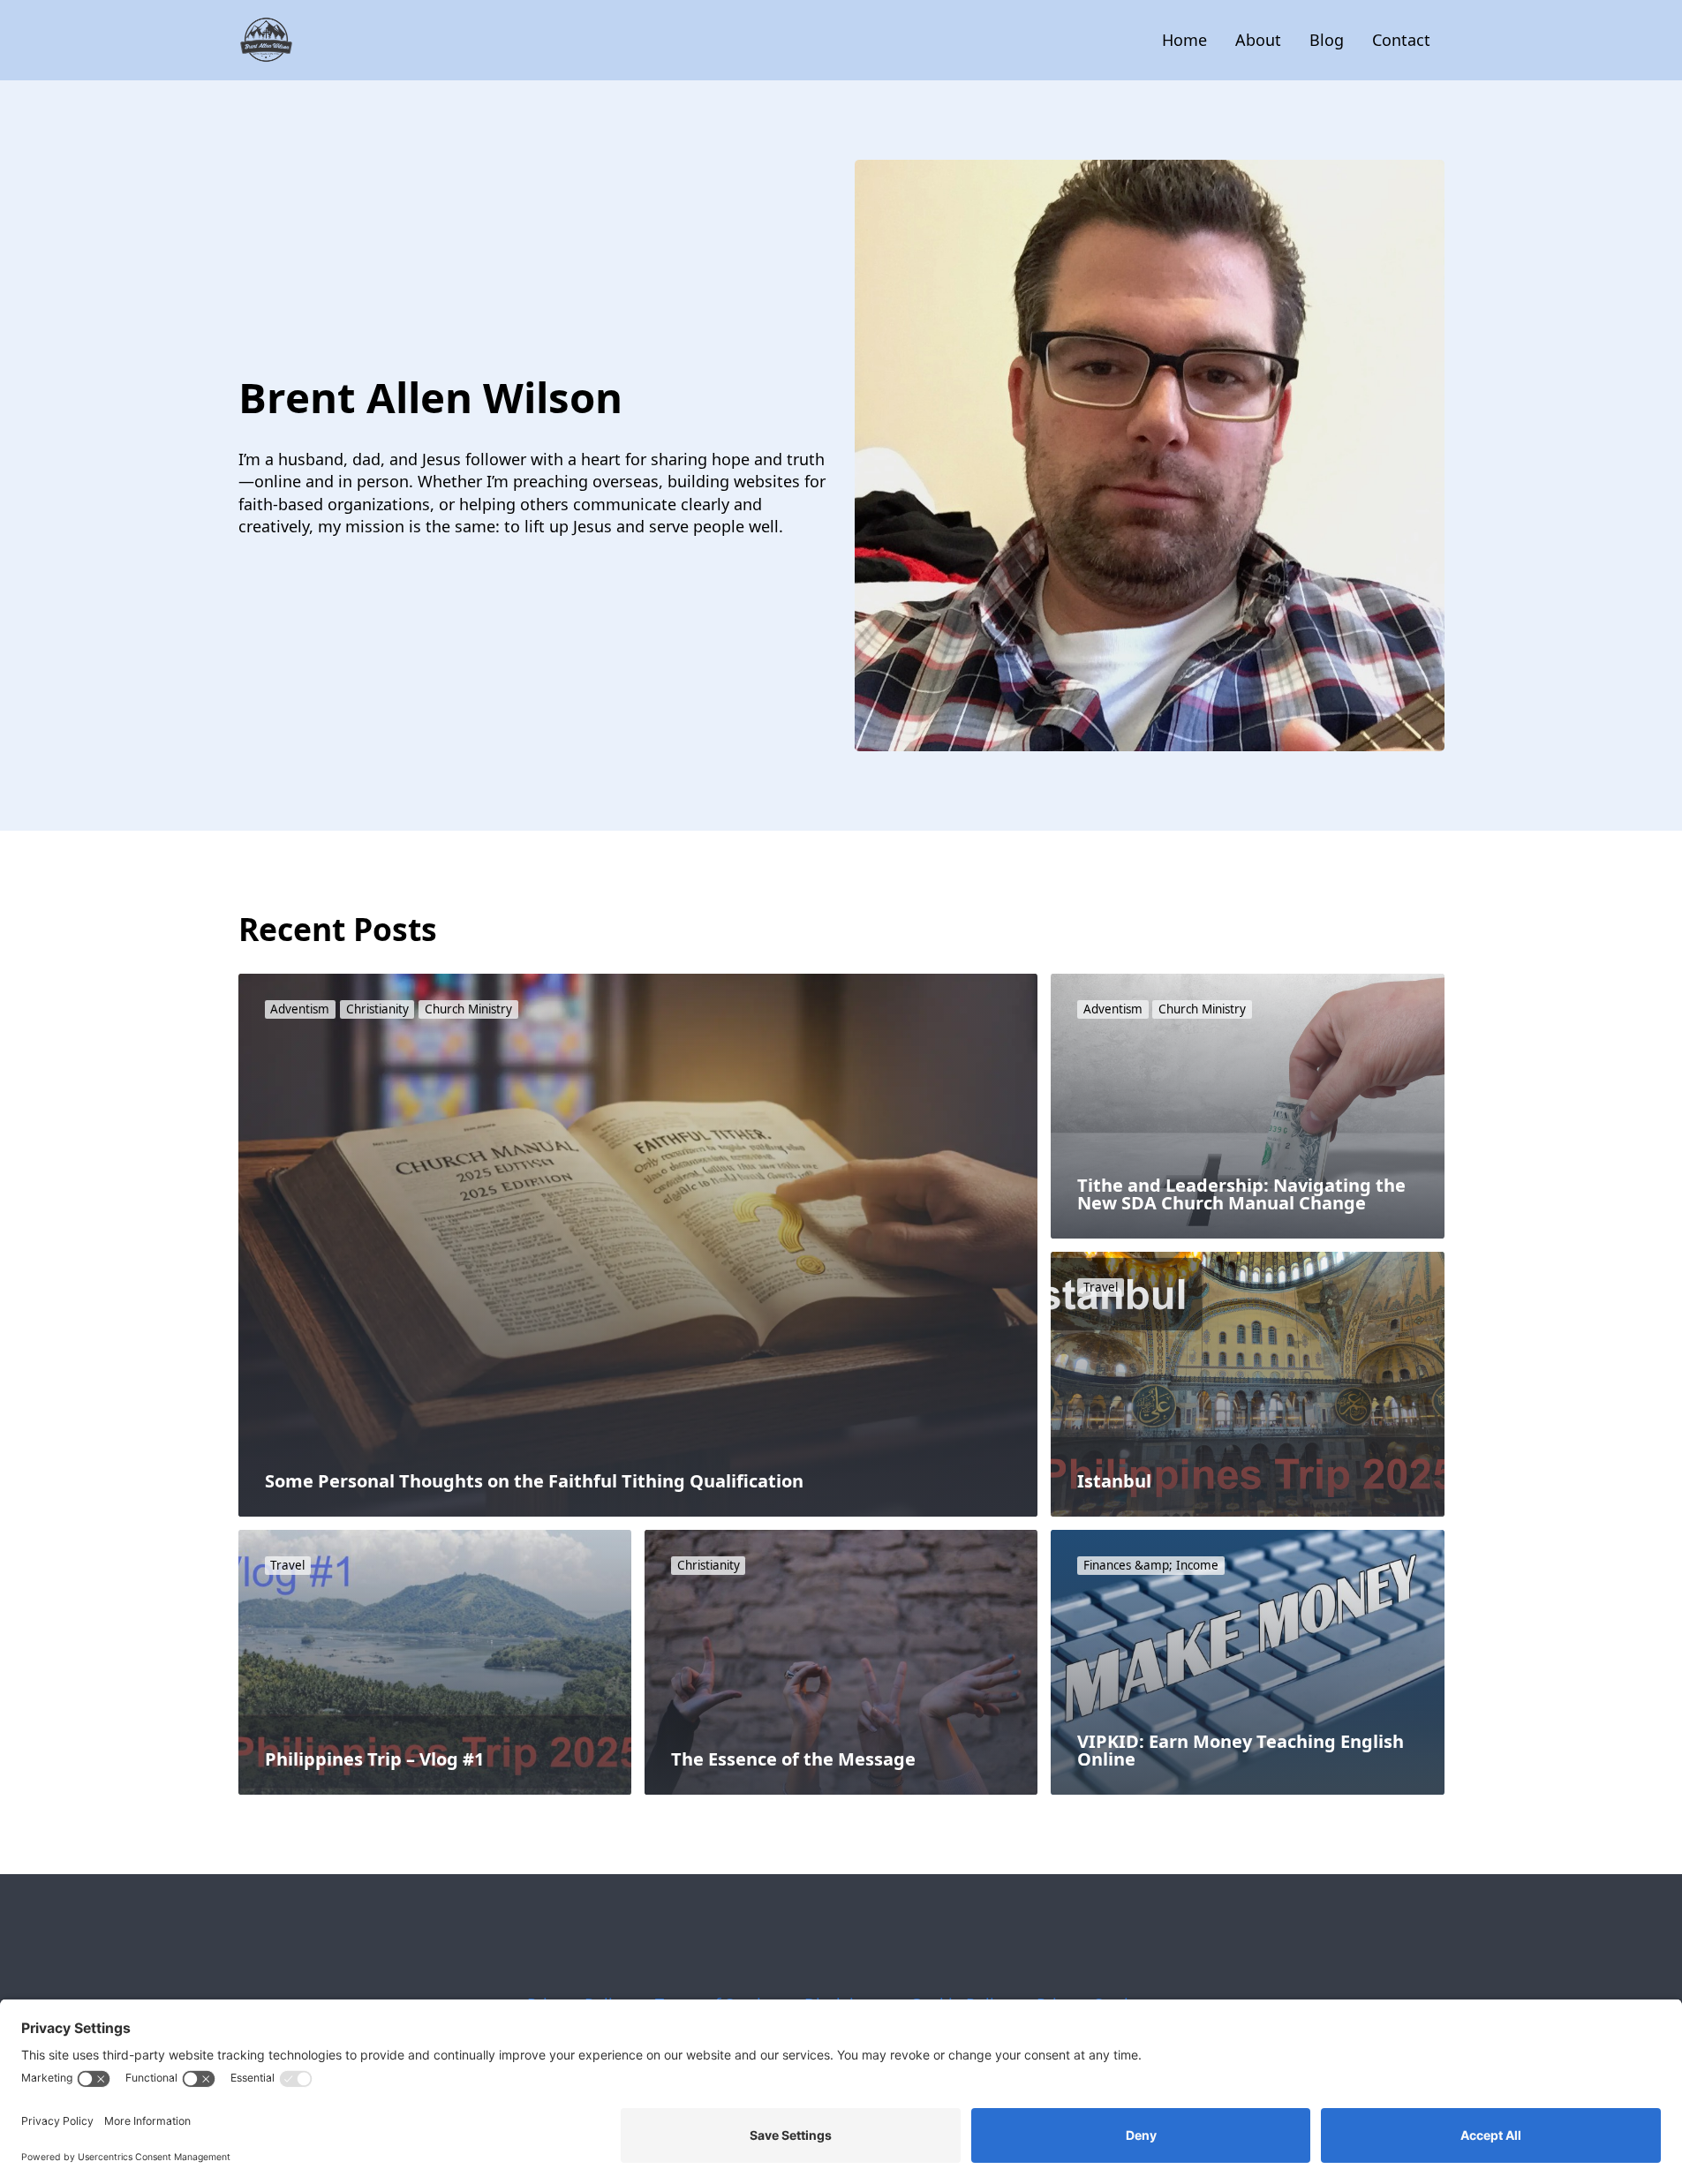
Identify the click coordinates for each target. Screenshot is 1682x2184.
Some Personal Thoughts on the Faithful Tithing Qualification (534, 1481)
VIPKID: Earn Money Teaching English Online (1241, 1750)
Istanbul (1114, 1481)
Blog (1327, 40)
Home (1184, 40)
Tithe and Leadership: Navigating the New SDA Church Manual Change (1241, 1194)
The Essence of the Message (793, 1759)
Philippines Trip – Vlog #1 (374, 1759)
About (1258, 40)
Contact (1401, 40)
